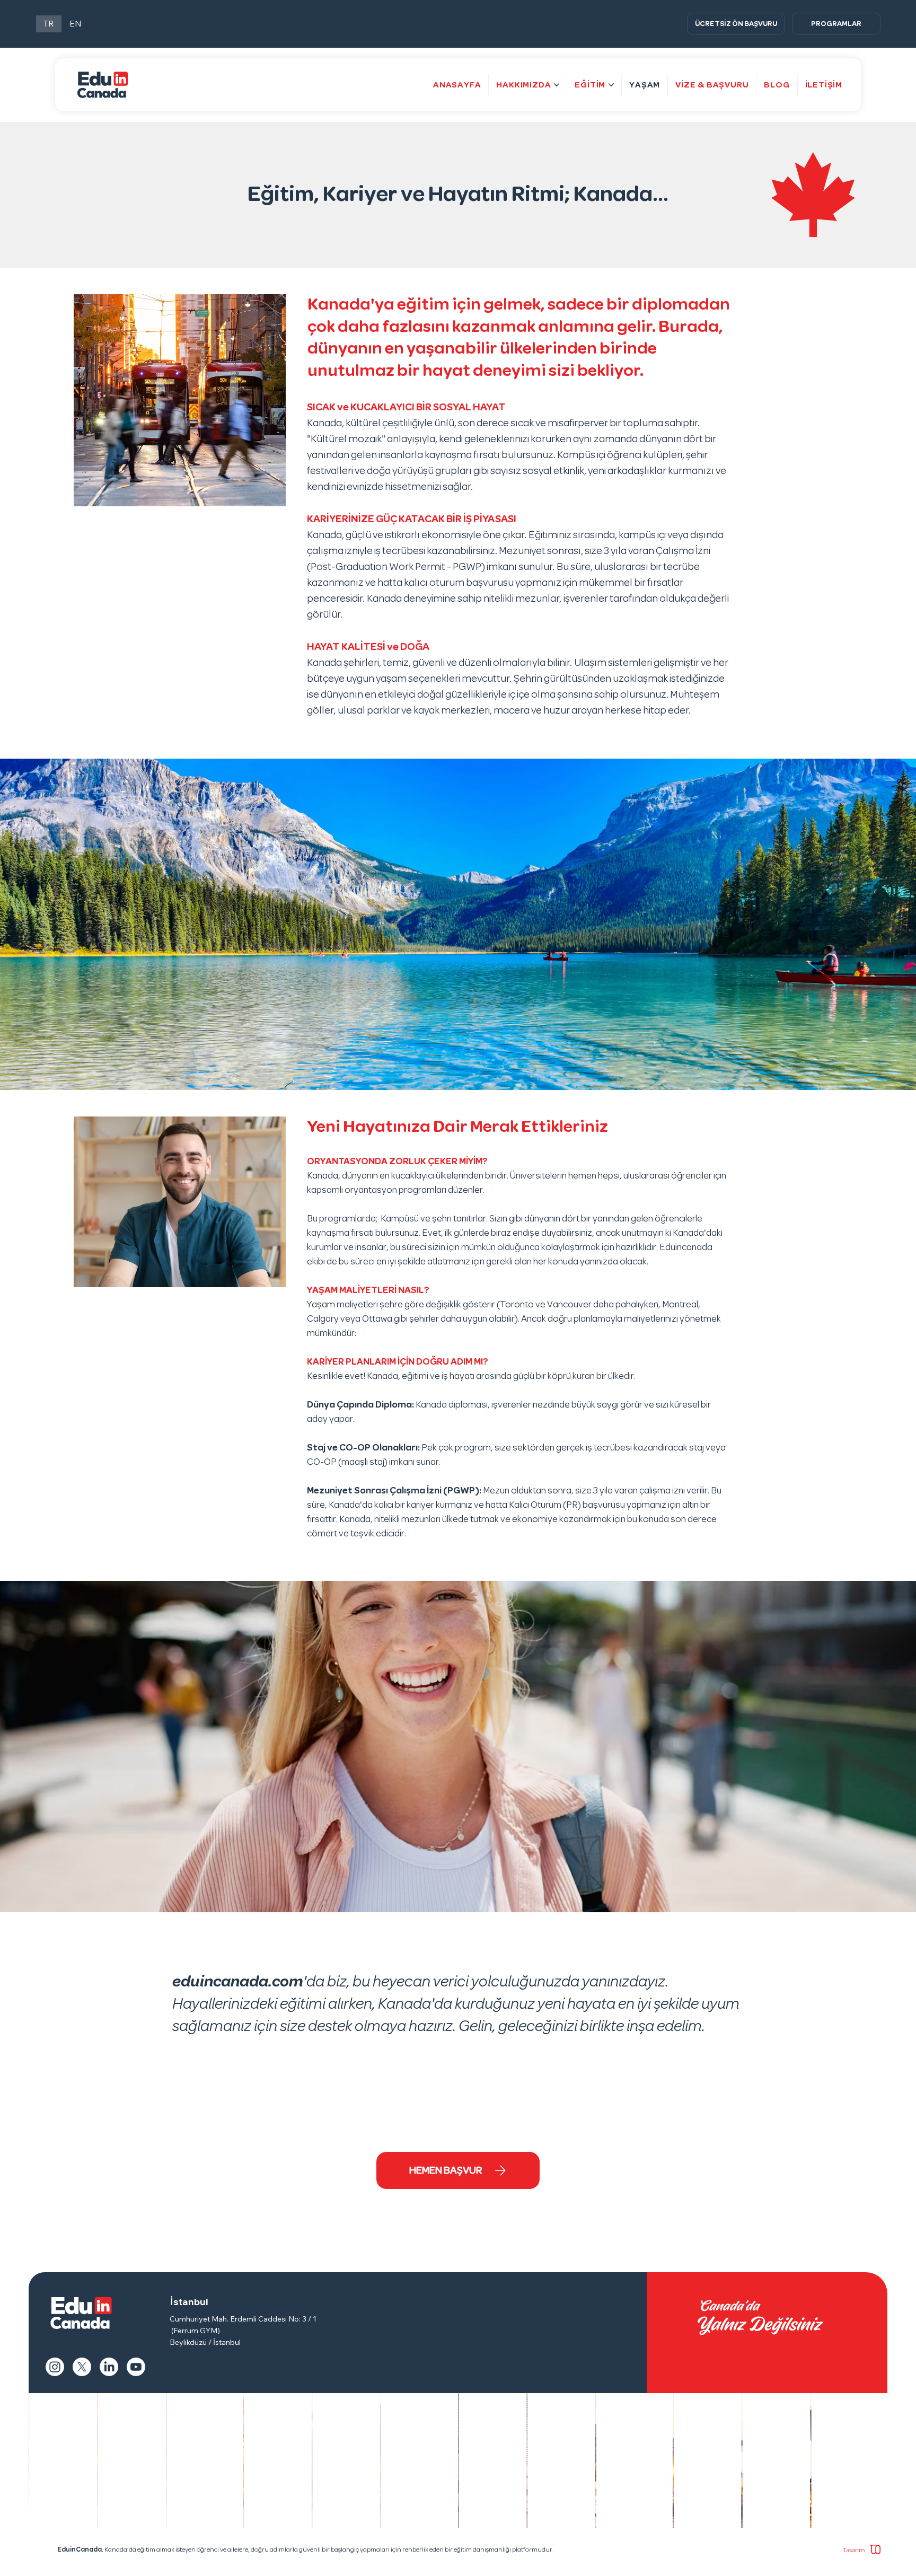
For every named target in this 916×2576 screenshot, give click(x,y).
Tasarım (855, 2550)
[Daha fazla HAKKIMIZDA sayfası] (557, 85)
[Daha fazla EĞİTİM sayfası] (611, 85)
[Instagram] (55, 2367)
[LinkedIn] (109, 2367)
